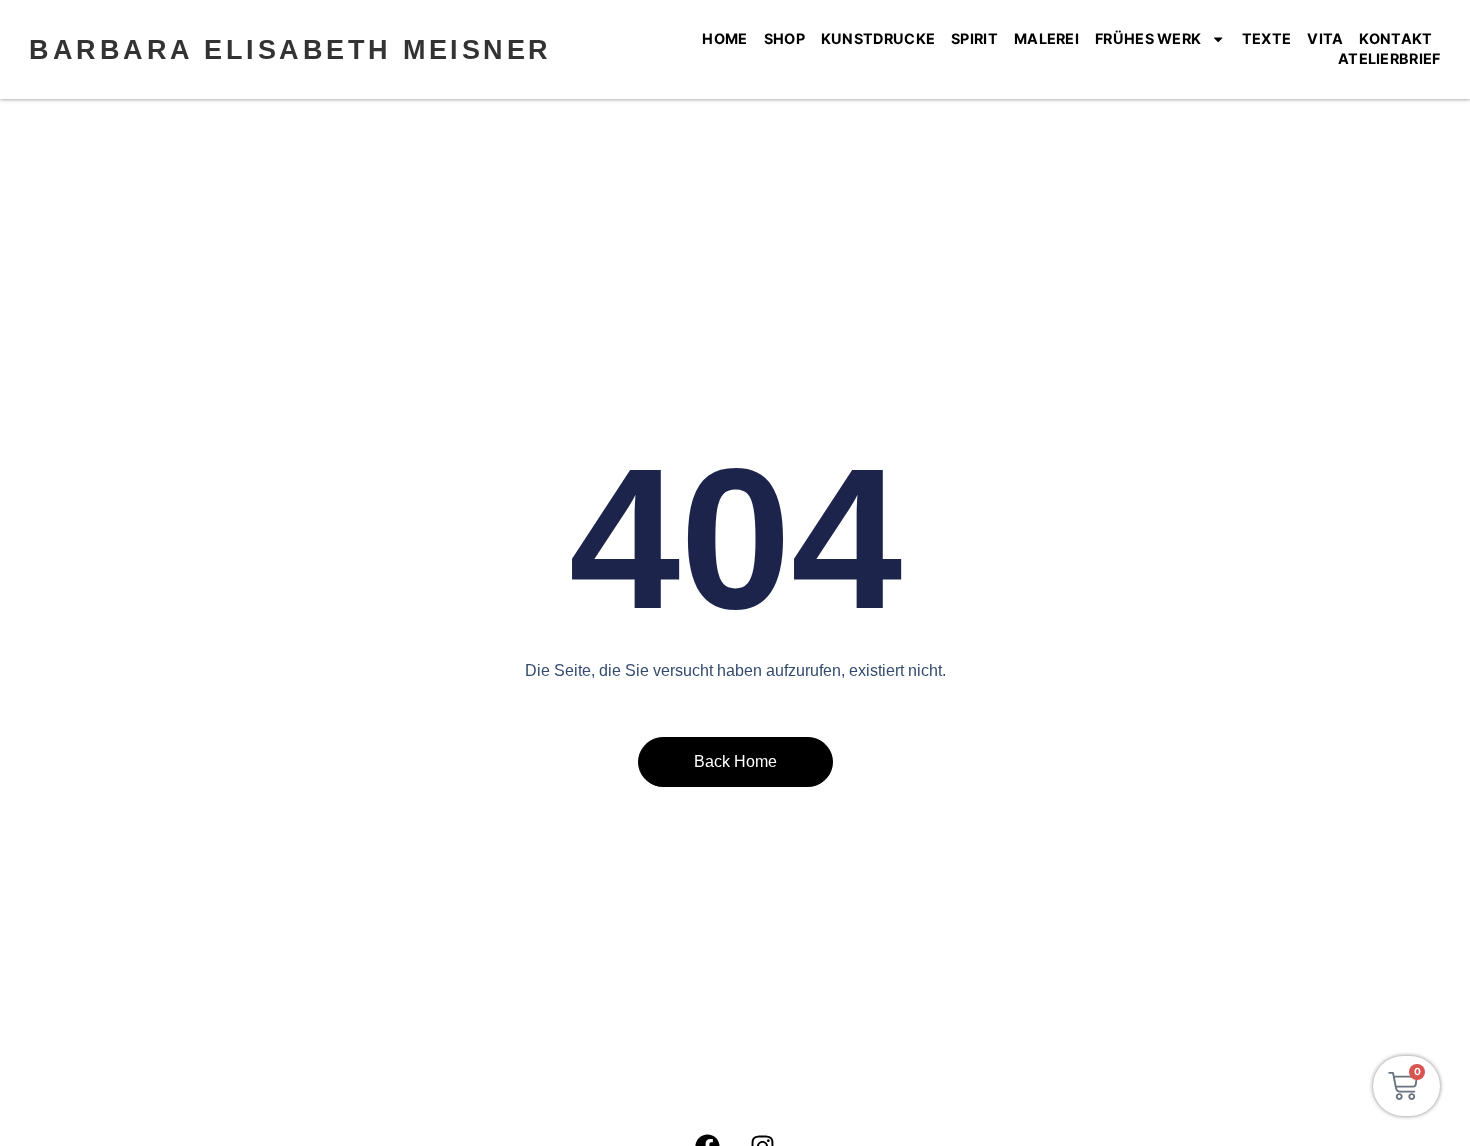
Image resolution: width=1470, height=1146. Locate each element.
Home (724, 38)
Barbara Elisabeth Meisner (290, 49)
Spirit (974, 38)
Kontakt (1395, 38)
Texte (1267, 38)
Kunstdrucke (878, 38)
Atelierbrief (1389, 58)
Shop (784, 38)
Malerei (1046, 38)
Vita (1325, 38)
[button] (44, 1102)
